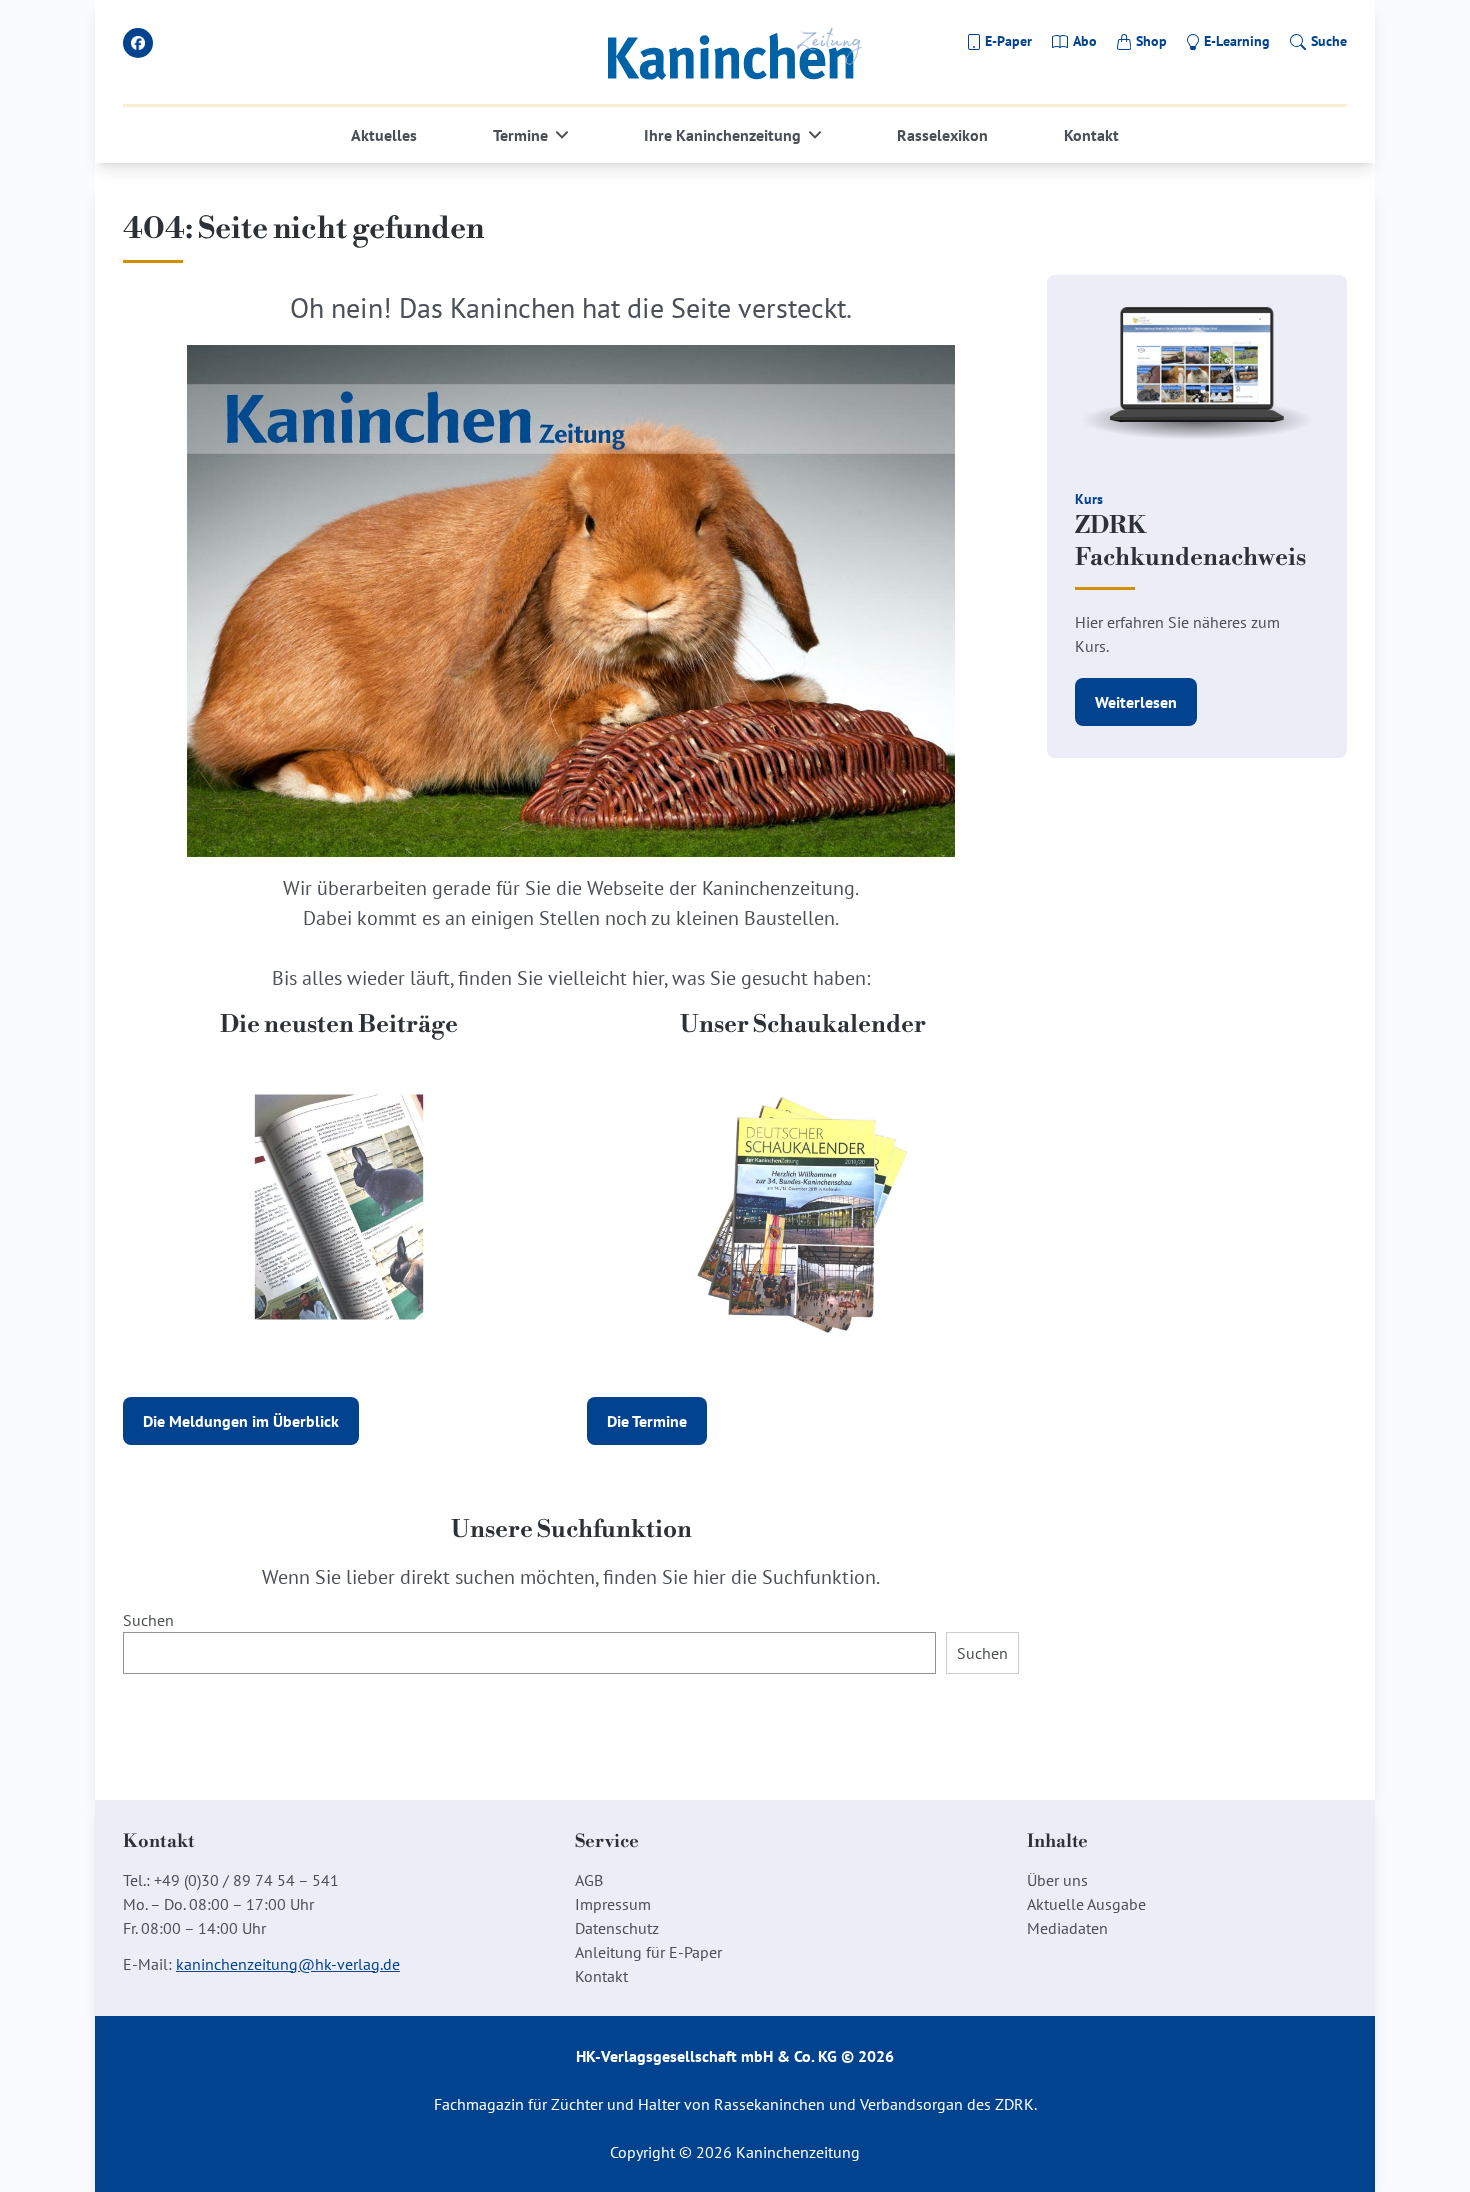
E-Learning (1237, 41)
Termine (520, 135)
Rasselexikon (942, 135)
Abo (1085, 41)
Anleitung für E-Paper (648, 1952)
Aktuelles (384, 135)
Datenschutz (617, 1928)
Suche (1329, 41)
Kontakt (1091, 135)
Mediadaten (1067, 1928)
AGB (589, 1880)
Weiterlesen (1136, 702)
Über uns (1057, 1880)
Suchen (148, 1620)
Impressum (613, 1904)
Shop (1151, 41)
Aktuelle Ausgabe (1086, 1904)
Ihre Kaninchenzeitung (722, 135)
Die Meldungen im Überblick (241, 1421)
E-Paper (1008, 41)
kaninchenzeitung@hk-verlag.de (288, 1964)
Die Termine (647, 1421)
